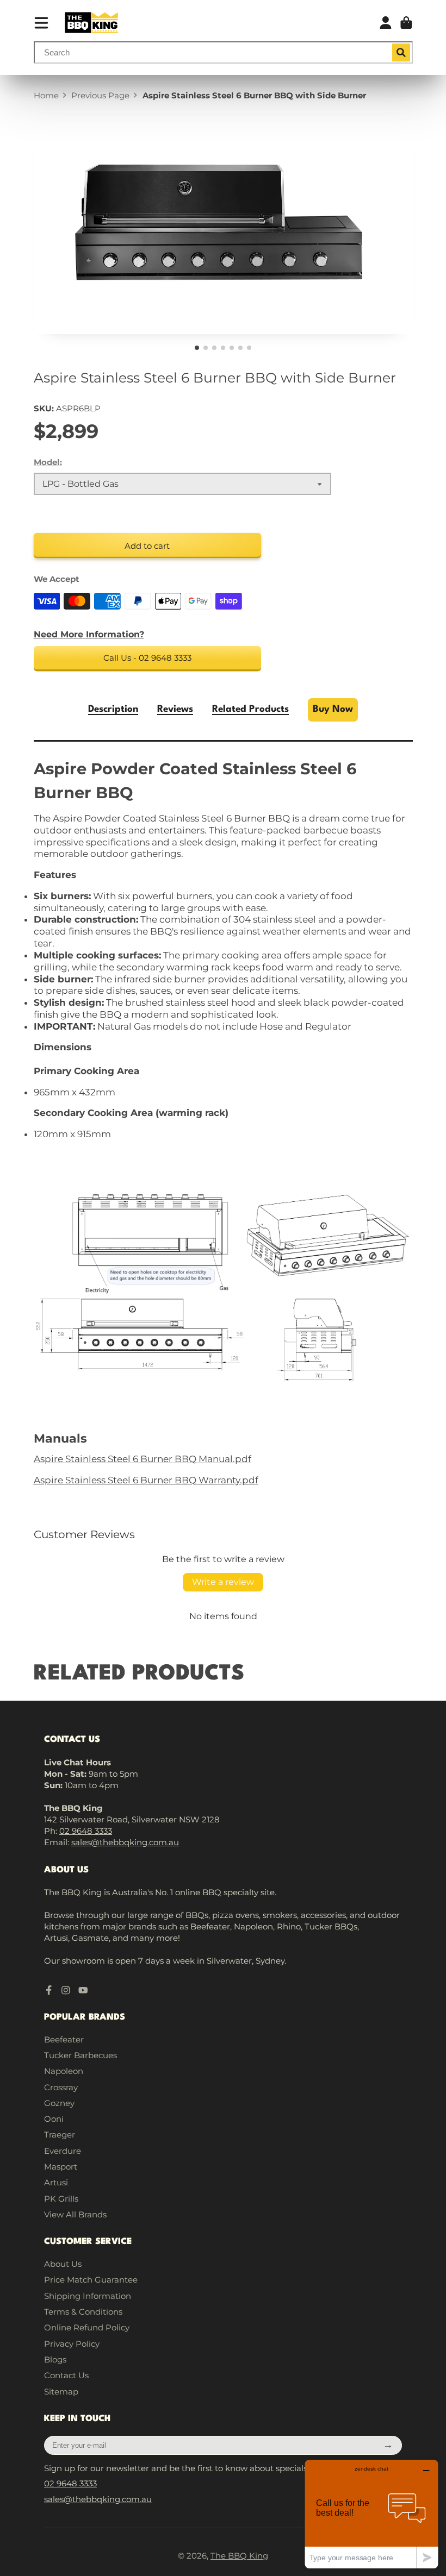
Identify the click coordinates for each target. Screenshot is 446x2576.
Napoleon (64, 2071)
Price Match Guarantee (91, 2280)
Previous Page (100, 95)
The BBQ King (239, 2556)
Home (46, 95)
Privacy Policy (72, 2344)
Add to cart (147, 546)
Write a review (223, 1582)
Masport (61, 2167)
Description (113, 709)
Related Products (250, 709)
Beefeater (64, 2039)
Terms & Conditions (83, 2312)
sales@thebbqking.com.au (125, 1842)
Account (386, 23)
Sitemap (61, 2392)
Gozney (59, 2103)
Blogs (55, 2359)
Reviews (175, 709)
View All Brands (75, 2214)
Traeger (60, 2135)
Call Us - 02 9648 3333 (147, 658)
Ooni (54, 2119)
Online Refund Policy (87, 2327)
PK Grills (61, 2199)
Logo (91, 23)
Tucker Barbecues (80, 2055)
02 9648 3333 (86, 1831)
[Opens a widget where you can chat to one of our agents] (371, 2514)
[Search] (401, 53)
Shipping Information (88, 2296)
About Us (63, 2264)
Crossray (61, 2087)
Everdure (63, 2151)
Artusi (56, 2182)
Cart (406, 23)
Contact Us (66, 2375)
